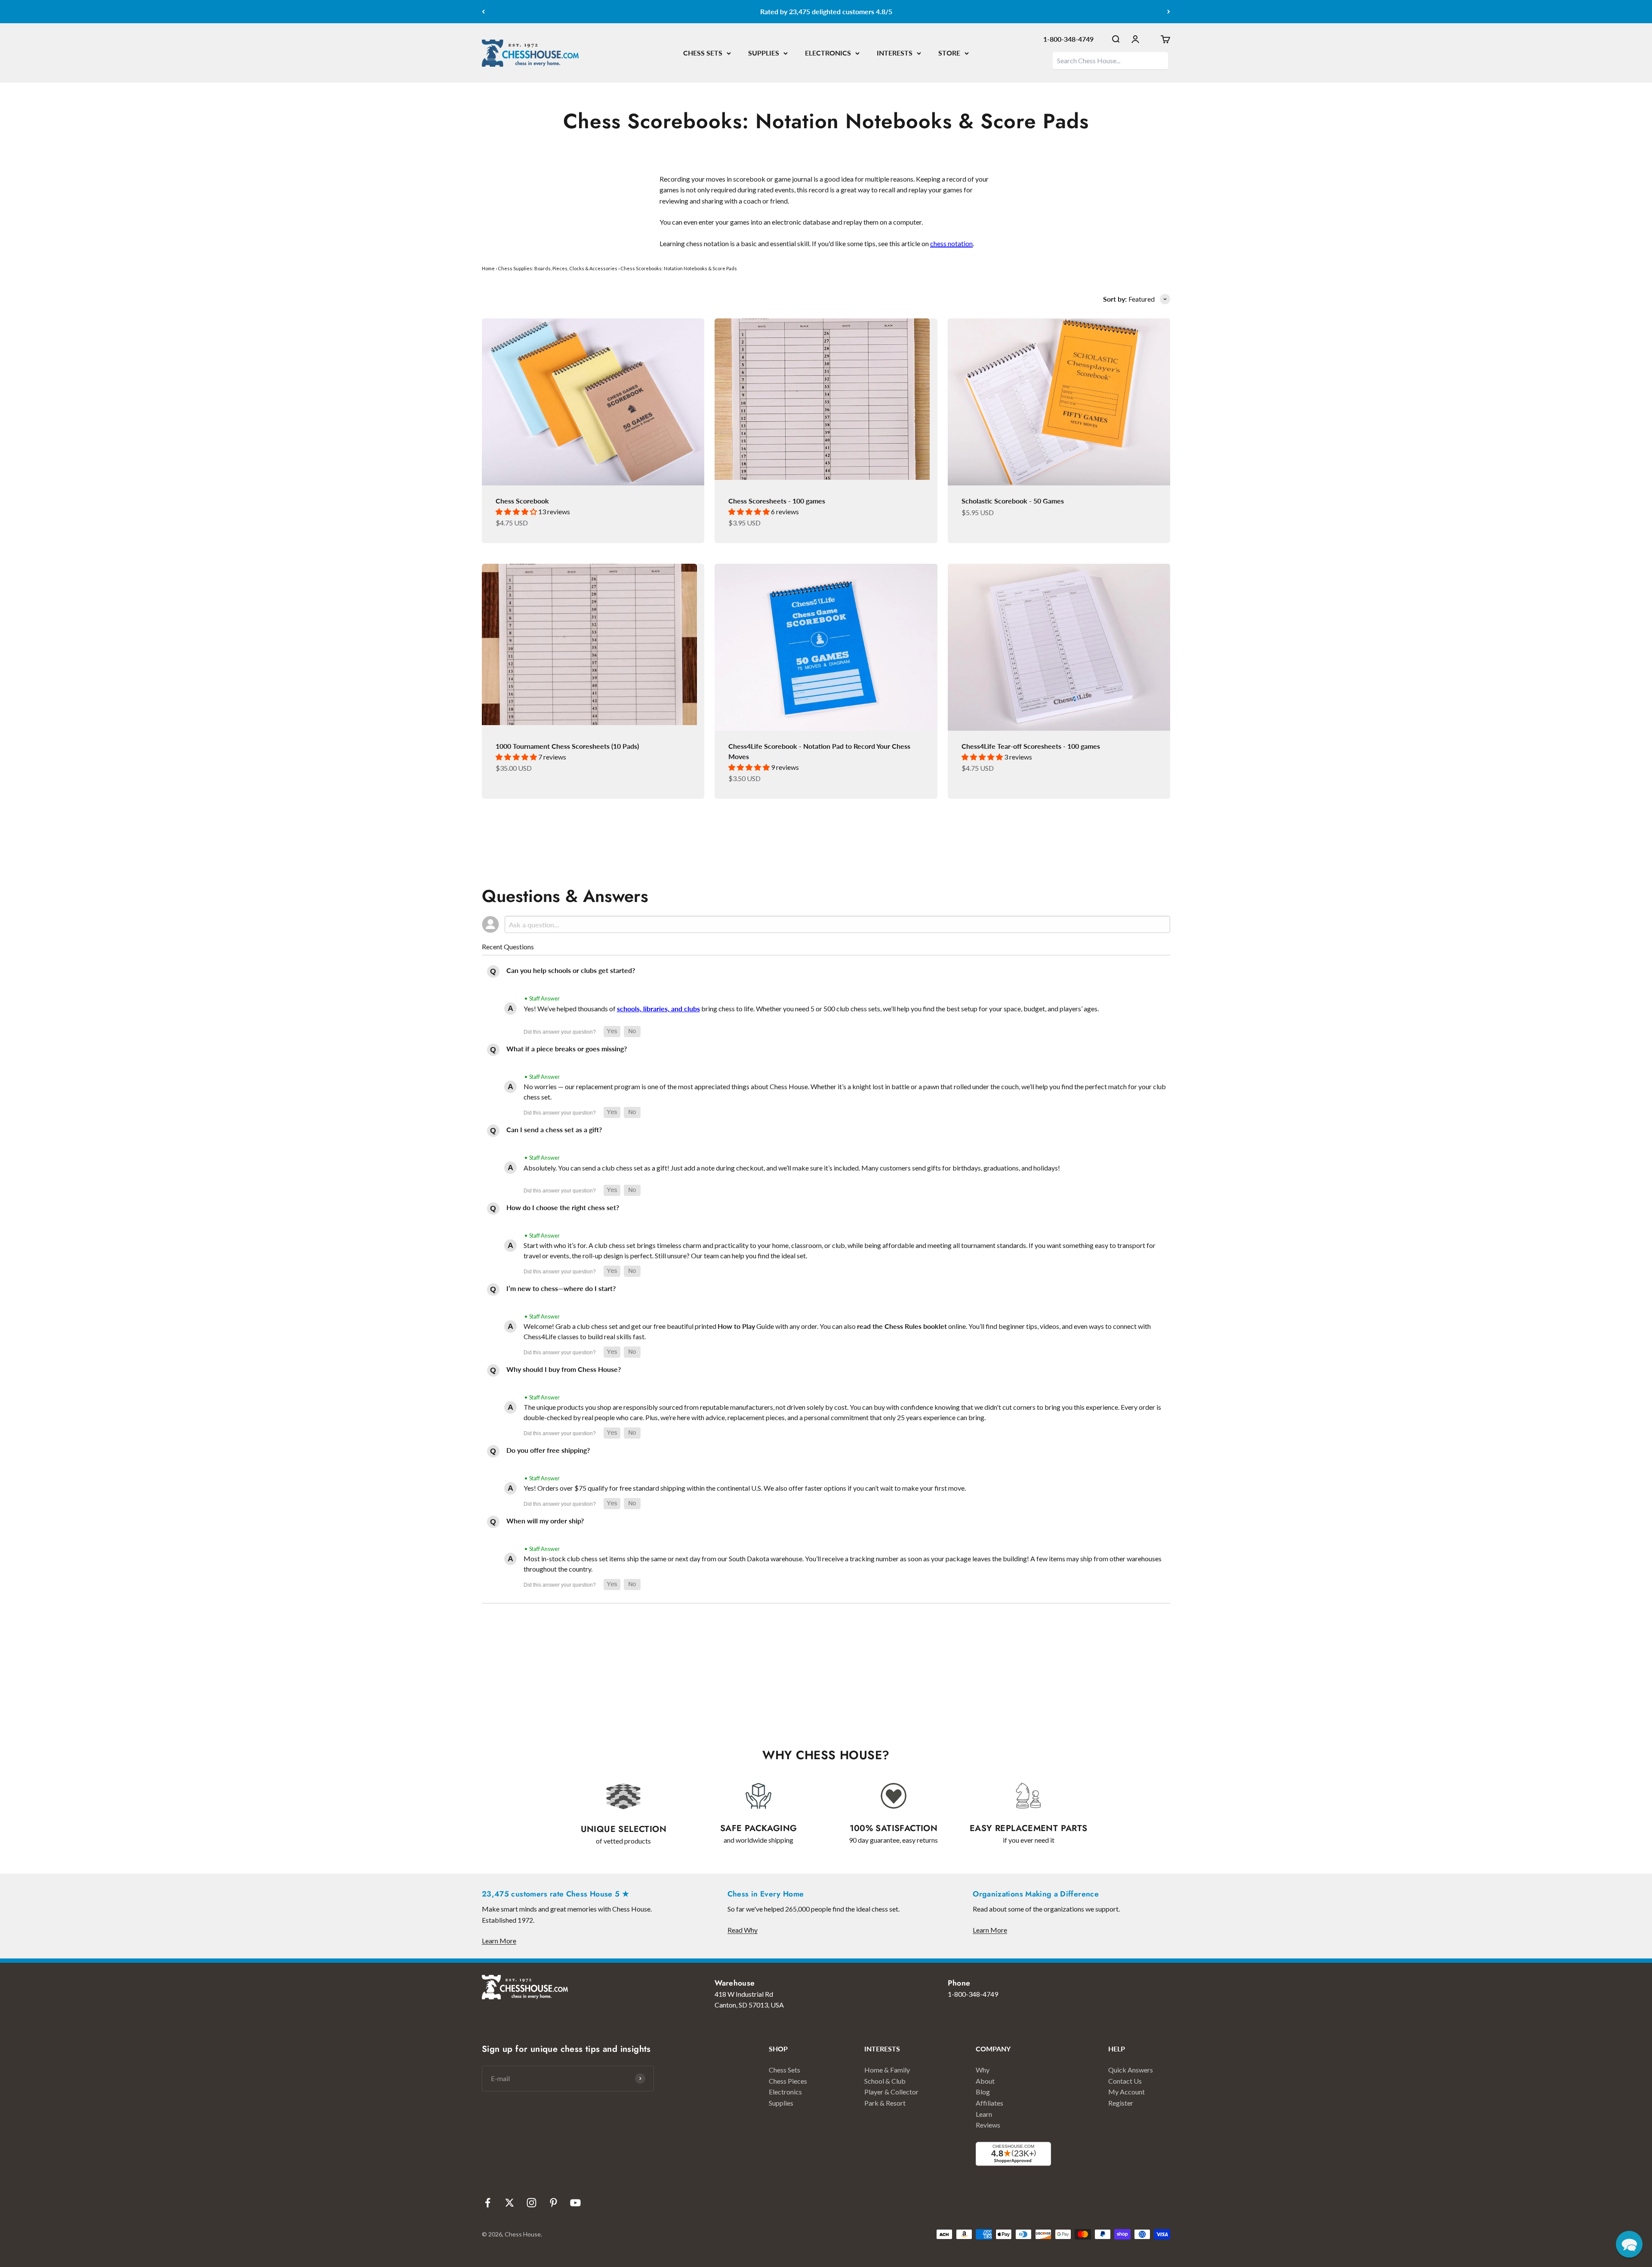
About (985, 2081)
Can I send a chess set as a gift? (554, 1129)
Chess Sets (784, 2070)
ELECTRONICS (828, 53)
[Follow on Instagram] (532, 2203)
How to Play (736, 1326)
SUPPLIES (764, 53)
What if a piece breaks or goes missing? (567, 1049)
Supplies (781, 2103)
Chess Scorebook (522, 501)
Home (488, 268)
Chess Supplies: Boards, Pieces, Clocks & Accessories (558, 268)
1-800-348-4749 (1068, 39)
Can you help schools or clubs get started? (571, 970)
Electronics (785, 2092)
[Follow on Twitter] (510, 2203)
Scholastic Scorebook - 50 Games (1013, 501)
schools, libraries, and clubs (658, 1008)
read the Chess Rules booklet (902, 1326)
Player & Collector (891, 2092)
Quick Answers (1131, 2070)
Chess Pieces (788, 2081)
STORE (949, 53)
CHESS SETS (703, 53)
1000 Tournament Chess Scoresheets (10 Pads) (567, 746)
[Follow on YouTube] (575, 2203)
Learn (984, 2114)
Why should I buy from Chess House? (564, 1369)
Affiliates (989, 2103)
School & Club (885, 2081)
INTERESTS (895, 53)
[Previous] (483, 12)
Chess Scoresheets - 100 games (777, 501)
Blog (983, 2092)
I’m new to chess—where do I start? (561, 1288)
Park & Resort (885, 2103)
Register (1121, 2103)
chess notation (951, 243)
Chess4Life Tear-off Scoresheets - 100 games (1031, 746)
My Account (1127, 2092)
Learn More (499, 1941)
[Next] (1169, 12)
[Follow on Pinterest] (553, 2203)
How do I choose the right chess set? (563, 1207)
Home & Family (887, 2070)
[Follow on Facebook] (488, 2203)
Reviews (988, 2125)
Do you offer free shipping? (548, 1450)
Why (983, 2070)
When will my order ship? (545, 1521)
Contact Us (1125, 2081)
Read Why (743, 1930)
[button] (612, 1032)
